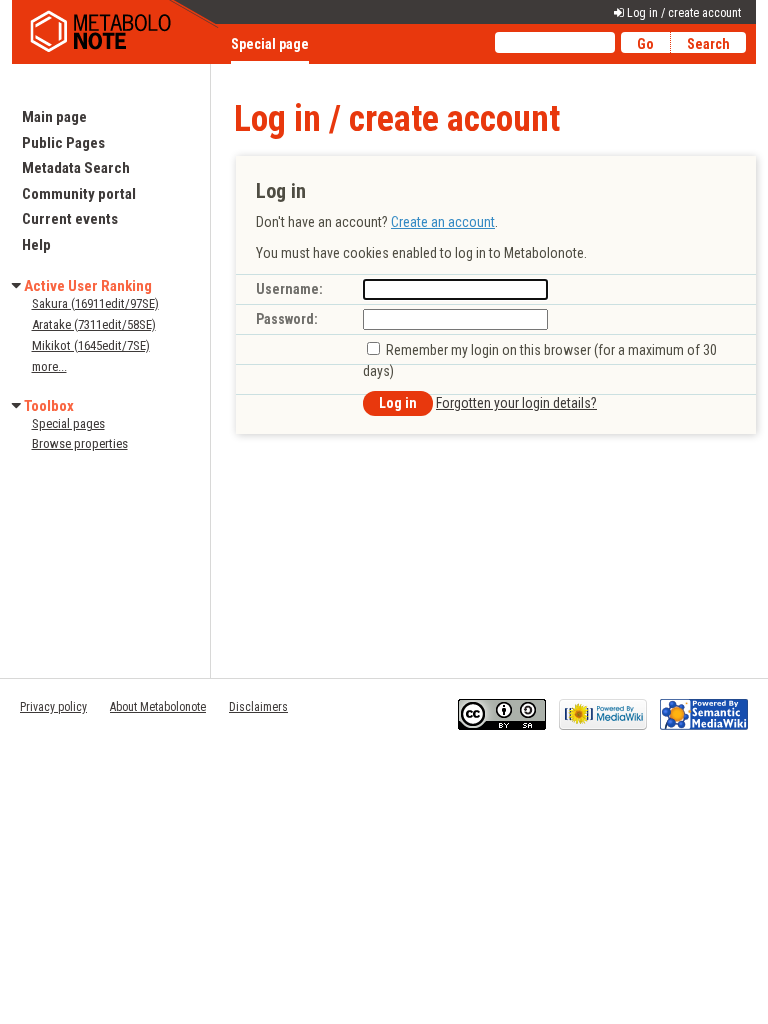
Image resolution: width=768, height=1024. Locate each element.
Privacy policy (53, 707)
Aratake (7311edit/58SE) (94, 324)
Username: (289, 289)
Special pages (68, 423)
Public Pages (63, 143)
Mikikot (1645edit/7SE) (91, 345)
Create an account (443, 222)
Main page (54, 117)
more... (49, 366)
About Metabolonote (158, 707)
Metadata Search (76, 168)
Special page (270, 44)
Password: (287, 319)
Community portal (79, 194)
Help (36, 245)
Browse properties (80, 443)
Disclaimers (258, 707)
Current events (70, 219)
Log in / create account (684, 13)
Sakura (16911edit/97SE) (95, 303)
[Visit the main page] (117, 32)
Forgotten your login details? (516, 403)
